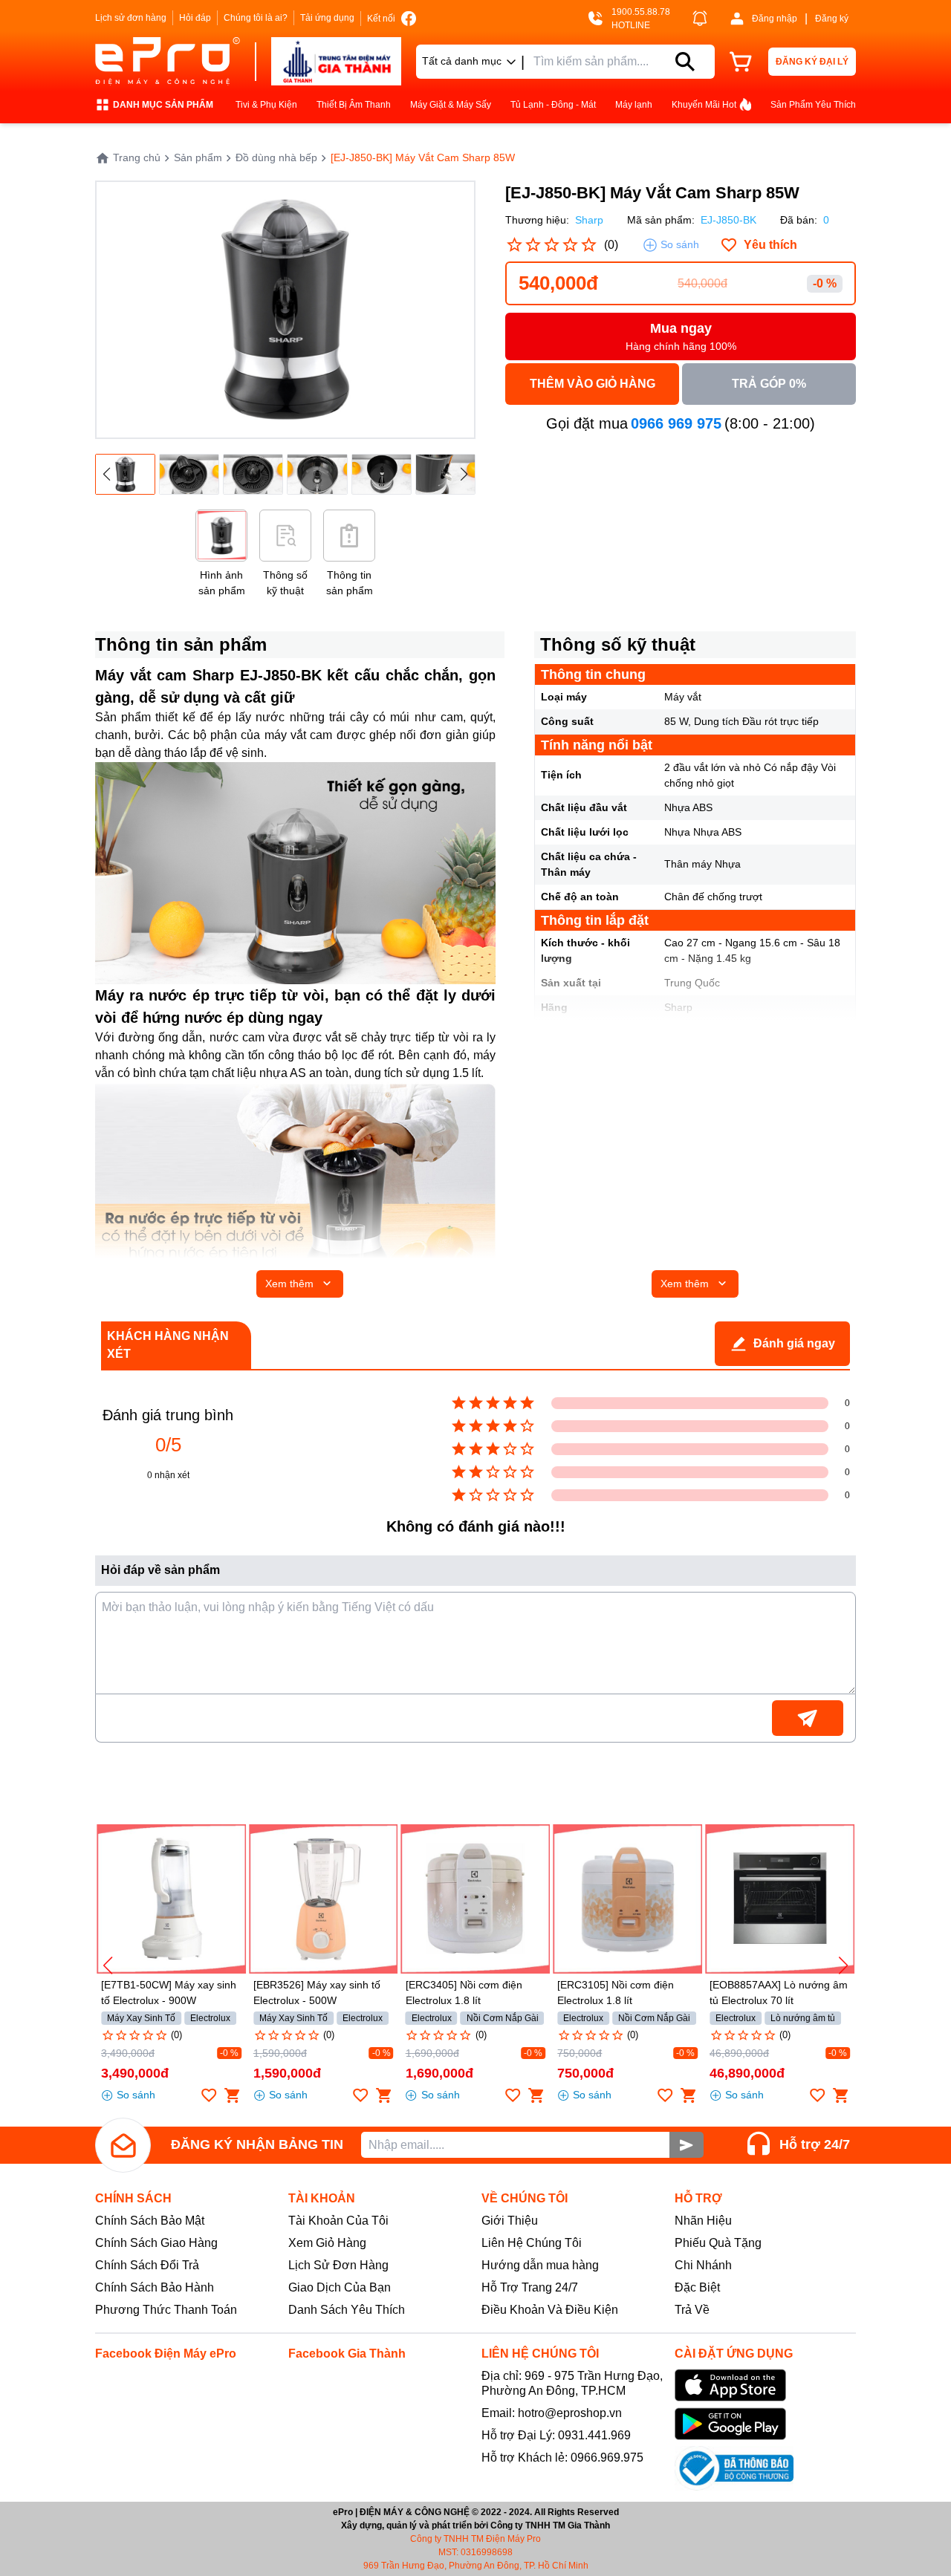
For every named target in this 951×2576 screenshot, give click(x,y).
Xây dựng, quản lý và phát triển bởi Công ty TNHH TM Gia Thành (475, 2525)
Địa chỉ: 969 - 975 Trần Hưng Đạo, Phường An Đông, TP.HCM (572, 2383)
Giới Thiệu (510, 2221)
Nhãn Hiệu (703, 2221)
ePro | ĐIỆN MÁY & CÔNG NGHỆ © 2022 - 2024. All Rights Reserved (476, 2512)
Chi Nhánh (703, 2265)
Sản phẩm (198, 157)
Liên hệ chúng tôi (540, 2354)
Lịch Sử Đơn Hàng (338, 2265)
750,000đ (585, 2073)
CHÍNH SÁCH (133, 2198)
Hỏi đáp (195, 18)
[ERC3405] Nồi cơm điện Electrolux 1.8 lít (464, 1993)
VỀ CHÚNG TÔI (525, 2198)
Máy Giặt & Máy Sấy (451, 105)
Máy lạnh (634, 105)
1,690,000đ (439, 2073)
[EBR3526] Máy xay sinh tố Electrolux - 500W (317, 1993)
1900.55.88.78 (641, 12)
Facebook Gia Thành (347, 2354)
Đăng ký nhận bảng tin (257, 2144)
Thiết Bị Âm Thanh (354, 105)
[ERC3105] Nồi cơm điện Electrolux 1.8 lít (616, 1993)
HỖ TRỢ (698, 2198)
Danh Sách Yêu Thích (347, 2310)
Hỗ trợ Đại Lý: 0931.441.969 (556, 2435)
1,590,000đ (287, 2073)
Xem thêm (289, 1284)
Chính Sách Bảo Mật (150, 2221)
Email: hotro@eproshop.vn (552, 2413)
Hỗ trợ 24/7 (815, 2144)
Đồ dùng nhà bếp (276, 157)
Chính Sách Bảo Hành (155, 2287)
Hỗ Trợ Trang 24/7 (530, 2287)
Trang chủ (137, 157)
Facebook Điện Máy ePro (166, 2354)
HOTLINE (631, 25)
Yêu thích (770, 245)
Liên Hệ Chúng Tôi (532, 2243)
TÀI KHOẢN (322, 2198)
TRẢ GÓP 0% (769, 384)
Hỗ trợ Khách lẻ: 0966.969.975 (562, 2458)
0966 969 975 (676, 423)
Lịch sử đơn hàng (131, 18)
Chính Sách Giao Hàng (156, 2243)
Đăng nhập (775, 19)
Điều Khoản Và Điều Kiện (550, 2310)
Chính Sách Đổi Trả (147, 2265)
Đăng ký (832, 19)
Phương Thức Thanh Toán (166, 2310)
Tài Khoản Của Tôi (338, 2221)
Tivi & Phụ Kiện (266, 105)
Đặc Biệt (697, 2287)
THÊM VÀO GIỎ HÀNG (593, 384)
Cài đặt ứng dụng (734, 2354)
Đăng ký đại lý (812, 62)
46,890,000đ (747, 2073)
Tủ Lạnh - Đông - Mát (553, 105)
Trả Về (692, 2310)
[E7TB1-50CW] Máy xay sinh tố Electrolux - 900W (169, 1993)
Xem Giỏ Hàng (327, 2243)
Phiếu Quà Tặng (718, 2243)
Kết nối (381, 19)
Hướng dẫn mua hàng (540, 2265)
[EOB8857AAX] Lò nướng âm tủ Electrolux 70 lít (779, 1993)
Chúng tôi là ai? (256, 18)
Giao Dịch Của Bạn (340, 2287)
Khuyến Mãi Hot (704, 105)
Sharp (589, 220)
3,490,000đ (135, 2073)
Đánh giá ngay (794, 1343)
